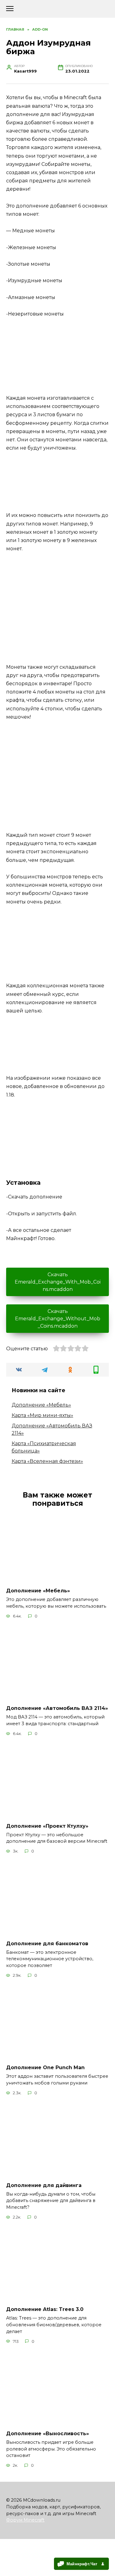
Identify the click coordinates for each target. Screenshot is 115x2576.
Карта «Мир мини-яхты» (42, 1415)
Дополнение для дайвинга (44, 2185)
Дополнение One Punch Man (45, 2068)
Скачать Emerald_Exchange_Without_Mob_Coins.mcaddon (58, 1319)
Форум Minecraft (25, 2520)
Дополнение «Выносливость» (48, 2434)
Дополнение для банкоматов (47, 1943)
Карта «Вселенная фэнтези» (47, 1461)
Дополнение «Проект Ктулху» (47, 1826)
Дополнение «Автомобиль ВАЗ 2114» (57, 1708)
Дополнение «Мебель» (41, 1405)
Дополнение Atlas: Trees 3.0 (45, 2309)
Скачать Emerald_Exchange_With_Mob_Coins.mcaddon (58, 1282)
